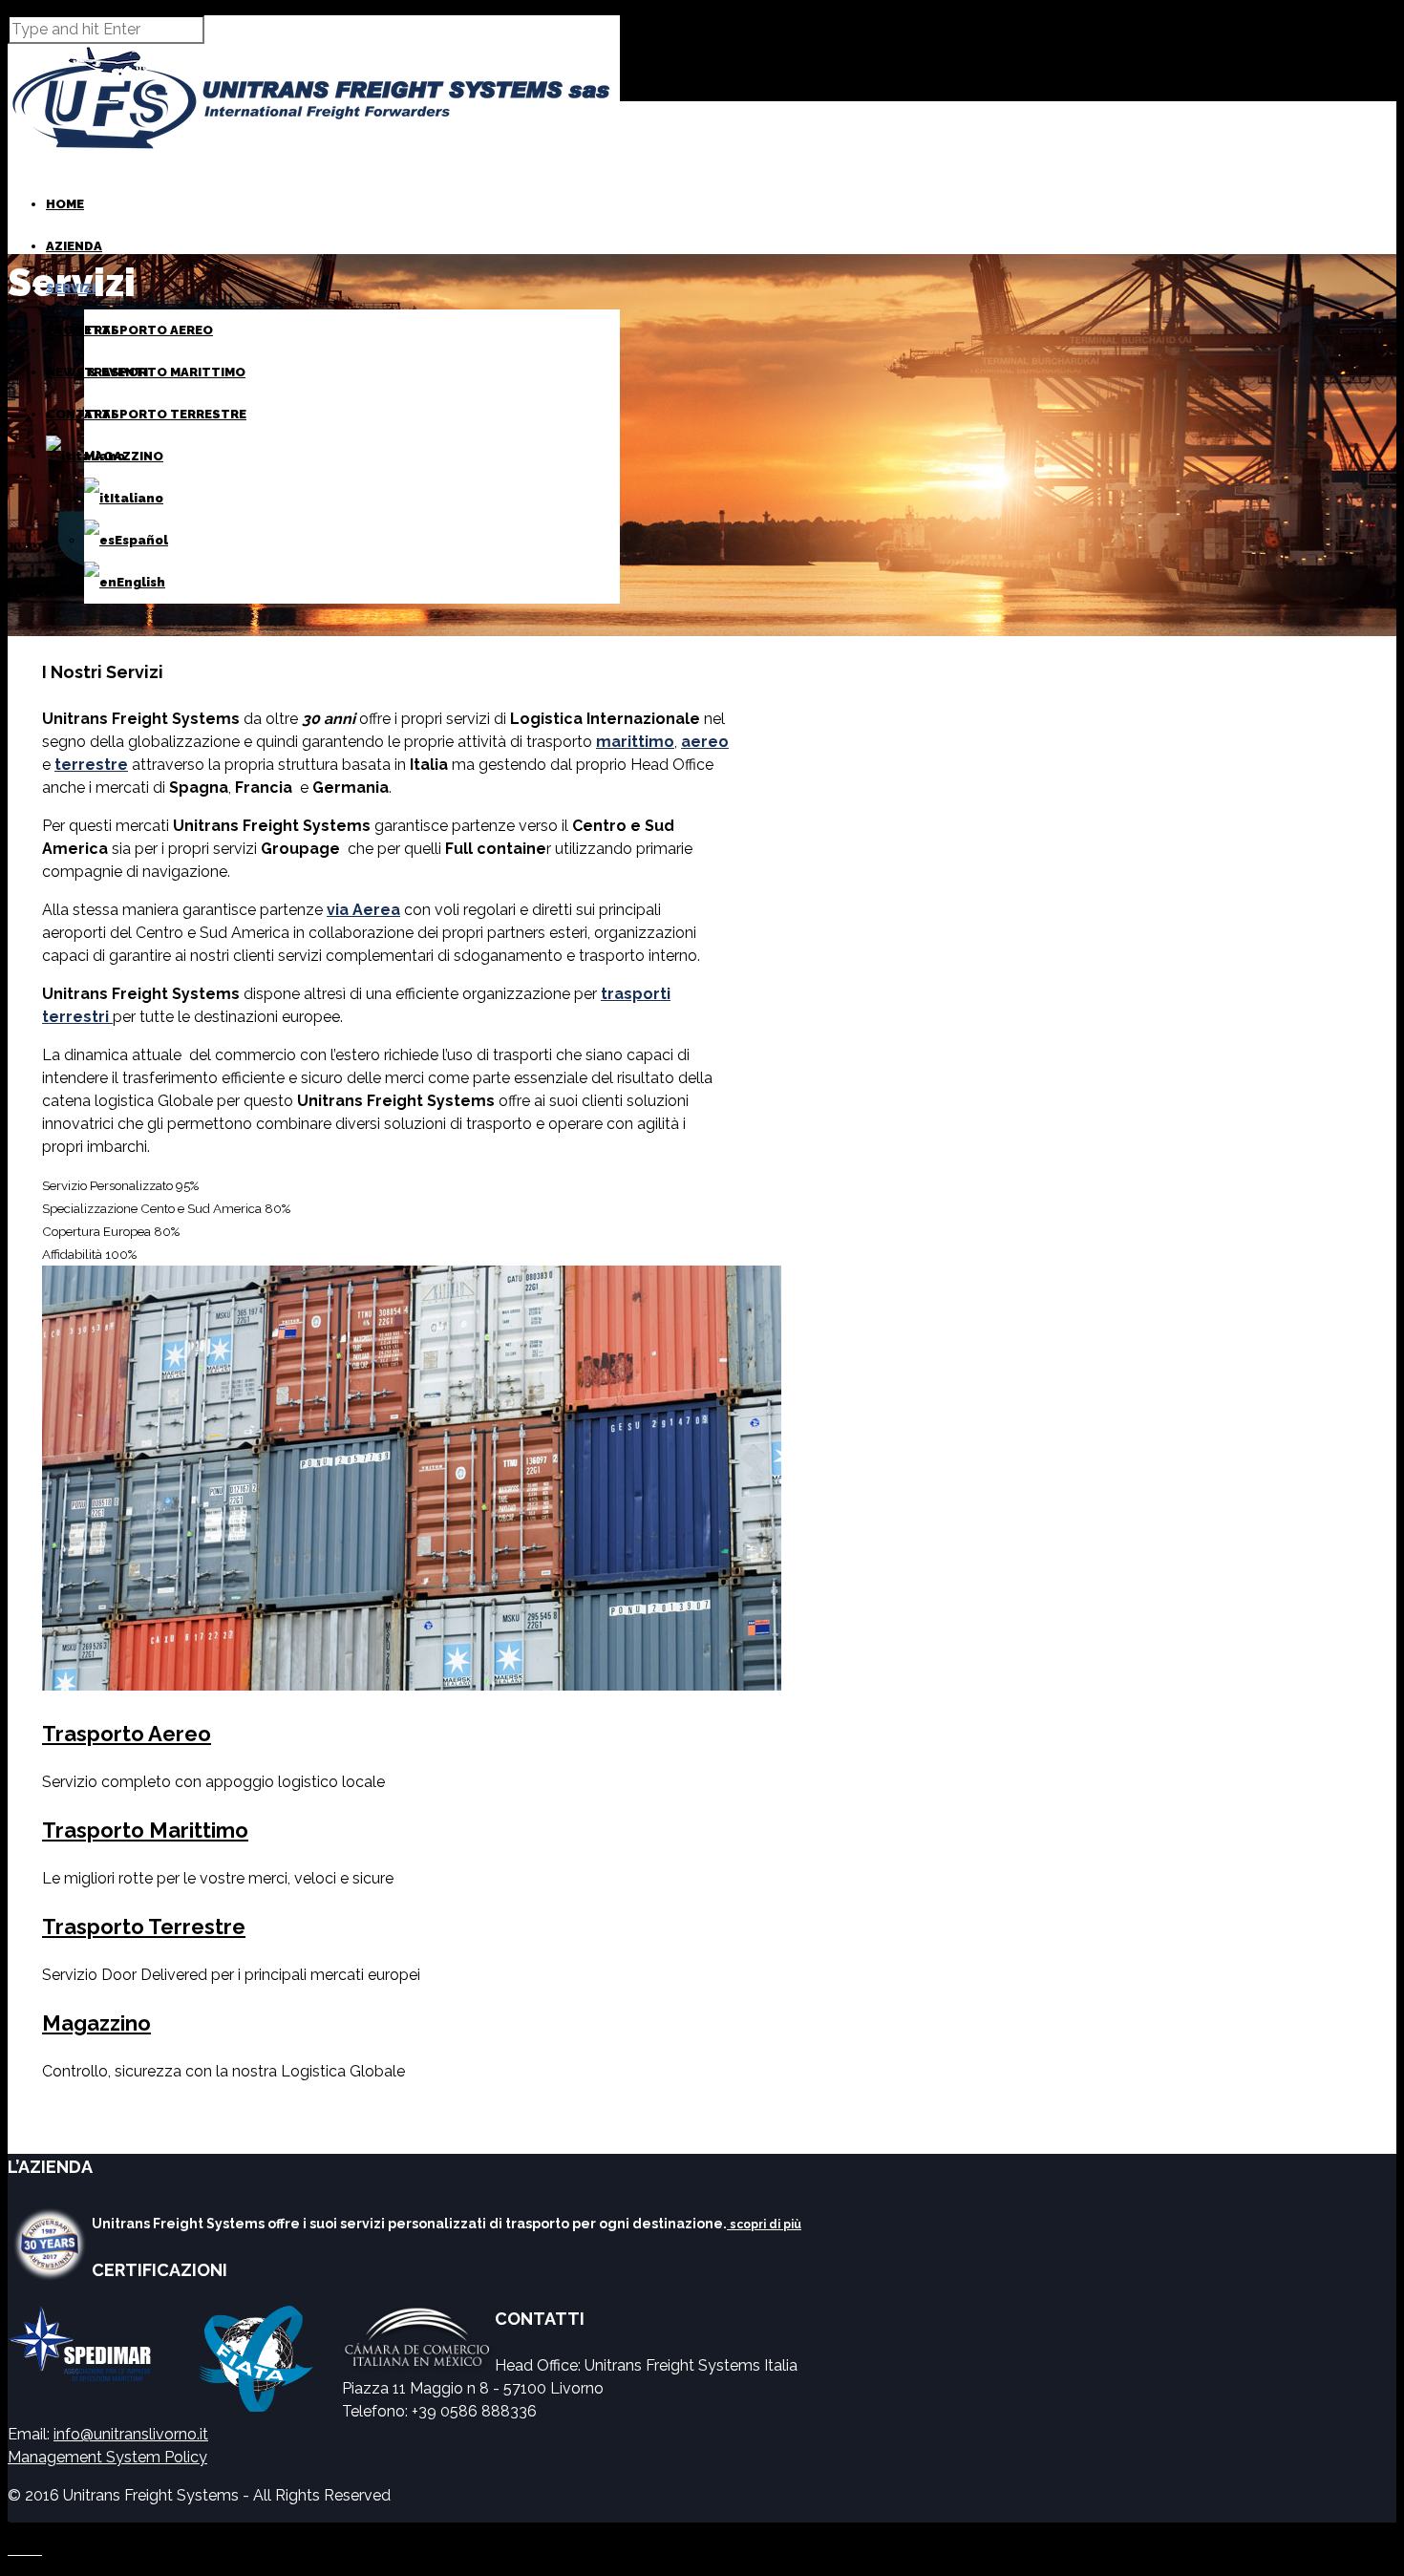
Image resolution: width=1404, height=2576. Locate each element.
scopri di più (764, 2225)
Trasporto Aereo (127, 1734)
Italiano (137, 498)
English (141, 582)
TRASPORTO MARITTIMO (165, 372)
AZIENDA (74, 246)
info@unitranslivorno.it (131, 2434)
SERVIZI (71, 288)
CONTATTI (80, 414)
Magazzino (96, 2023)
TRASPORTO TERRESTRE (165, 414)
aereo (705, 742)
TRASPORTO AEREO (149, 330)
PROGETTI (80, 330)
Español (141, 540)
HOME (65, 204)
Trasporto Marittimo (145, 1830)
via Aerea (363, 910)
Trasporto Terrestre (144, 1927)
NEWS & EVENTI (97, 372)
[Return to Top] (9, 2531)
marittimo (635, 742)
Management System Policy (107, 2457)
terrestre (91, 765)
